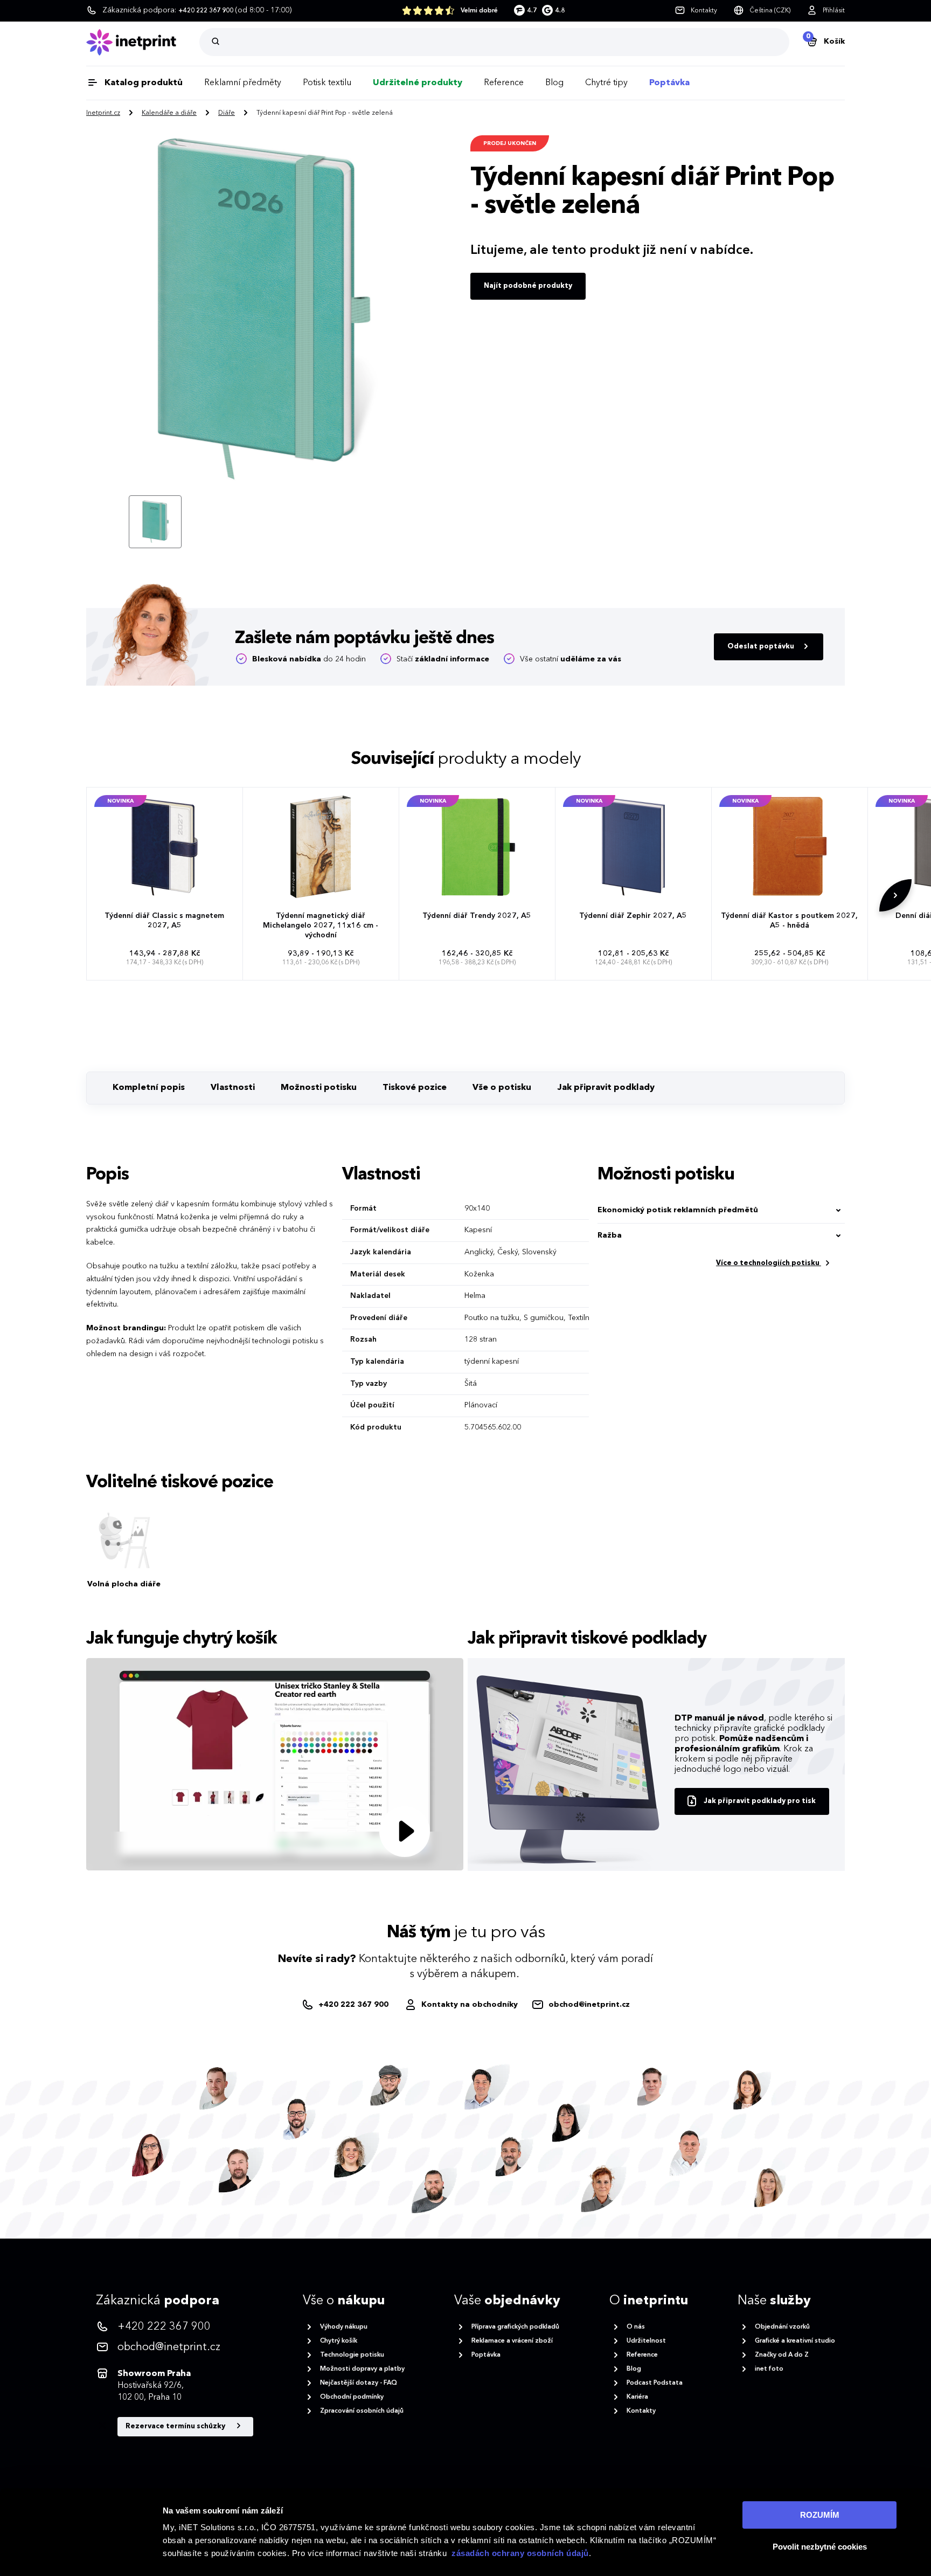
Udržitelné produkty (418, 83)
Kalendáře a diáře (169, 113)
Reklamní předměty (243, 83)
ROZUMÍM (820, 2515)
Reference (504, 83)
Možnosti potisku (319, 1088)
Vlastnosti (233, 1088)
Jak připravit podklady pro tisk (760, 1801)
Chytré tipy (606, 83)
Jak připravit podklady (606, 1088)
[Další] (895, 895)
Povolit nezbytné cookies (820, 2547)
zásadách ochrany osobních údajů (520, 2553)
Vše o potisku (502, 1088)
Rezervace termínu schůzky (176, 2426)
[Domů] (143, 42)
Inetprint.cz (103, 113)
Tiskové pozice (415, 1088)
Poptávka (669, 83)
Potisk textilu (327, 83)
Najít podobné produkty (528, 286)
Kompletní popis (149, 1088)
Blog (554, 83)
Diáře (227, 113)
